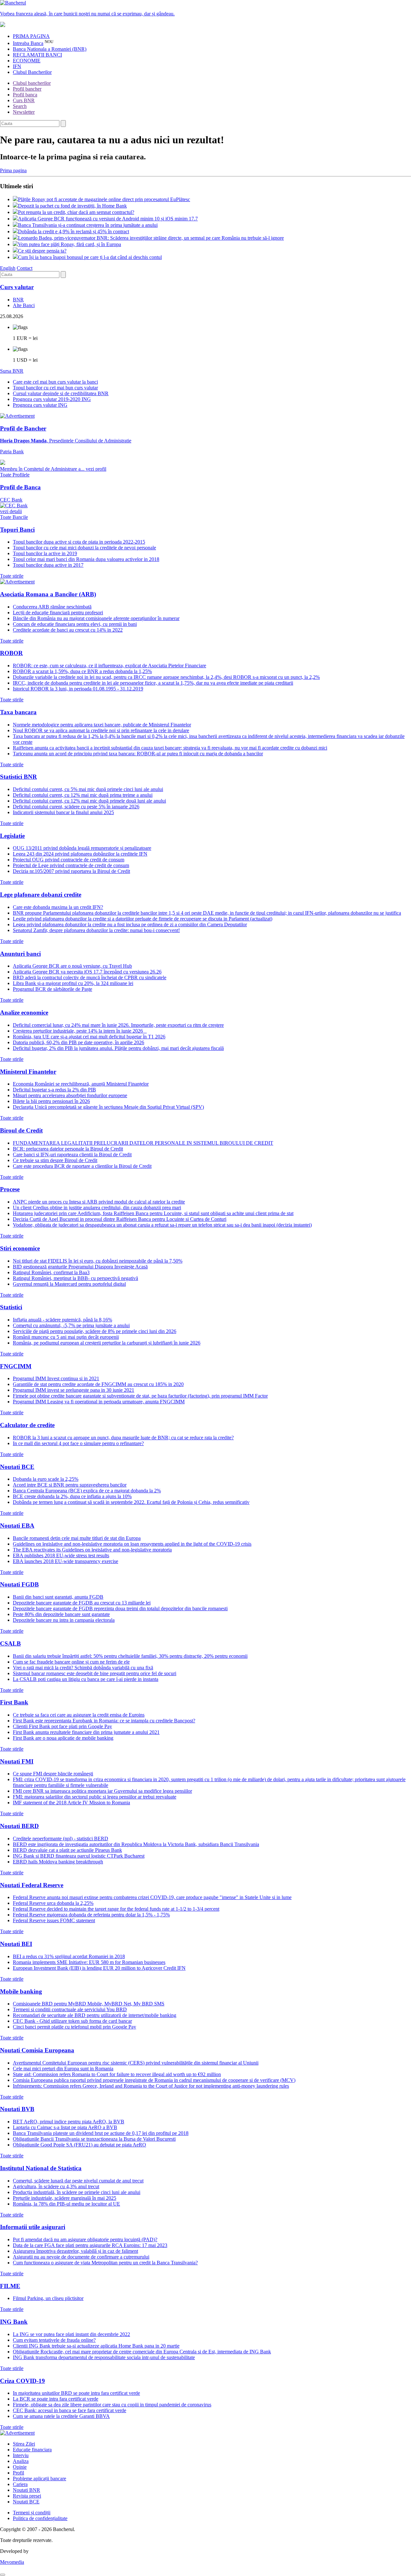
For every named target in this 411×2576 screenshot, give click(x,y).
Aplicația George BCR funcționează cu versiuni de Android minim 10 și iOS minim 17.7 (108, 219)
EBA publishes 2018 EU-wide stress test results (61, 1555)
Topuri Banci (17, 530)
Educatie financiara (32, 2450)
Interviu (21, 2455)
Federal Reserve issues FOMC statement (54, 1920)
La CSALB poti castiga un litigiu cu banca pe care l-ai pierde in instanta (86, 1679)
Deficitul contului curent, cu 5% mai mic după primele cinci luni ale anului (88, 789)
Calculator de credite (27, 1425)
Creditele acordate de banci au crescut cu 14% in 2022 (68, 630)
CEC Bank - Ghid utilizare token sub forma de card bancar (72, 2021)
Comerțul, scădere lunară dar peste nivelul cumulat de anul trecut (78, 2181)
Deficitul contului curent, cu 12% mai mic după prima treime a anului (83, 795)
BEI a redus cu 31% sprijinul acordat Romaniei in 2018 (69, 1956)
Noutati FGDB (19, 1584)
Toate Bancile (14, 517)
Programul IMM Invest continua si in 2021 (56, 1378)
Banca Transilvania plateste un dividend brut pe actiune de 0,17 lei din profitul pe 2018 (101, 2133)
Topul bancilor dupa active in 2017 (48, 565)
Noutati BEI (16, 1944)
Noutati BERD (19, 1826)
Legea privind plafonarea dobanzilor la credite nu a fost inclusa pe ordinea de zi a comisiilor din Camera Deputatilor (130, 924)
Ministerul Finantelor (28, 1072)
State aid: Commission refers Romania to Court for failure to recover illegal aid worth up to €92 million (117, 2074)
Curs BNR (24, 100)
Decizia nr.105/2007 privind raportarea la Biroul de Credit (71, 871)
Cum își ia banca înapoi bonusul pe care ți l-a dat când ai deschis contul (90, 257)
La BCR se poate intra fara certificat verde (56, 2399)
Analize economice (24, 1013)
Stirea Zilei (24, 2444)
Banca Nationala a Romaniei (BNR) (50, 49)
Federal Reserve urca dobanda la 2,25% (53, 1903)
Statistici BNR (18, 777)
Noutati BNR (26, 2490)
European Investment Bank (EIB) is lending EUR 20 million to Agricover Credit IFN (99, 1968)
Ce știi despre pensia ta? (42, 251)
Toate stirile (12, 576)
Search (20, 106)
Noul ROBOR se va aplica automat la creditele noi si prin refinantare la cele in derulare (101, 730)
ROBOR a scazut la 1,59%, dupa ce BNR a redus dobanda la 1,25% (82, 671)
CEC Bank (11, 506)
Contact (25, 268)
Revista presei (27, 2496)
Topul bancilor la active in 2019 (45, 553)
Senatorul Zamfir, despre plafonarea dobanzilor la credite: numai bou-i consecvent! (96, 930)
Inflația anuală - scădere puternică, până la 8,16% (62, 1320)
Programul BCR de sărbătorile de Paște (52, 989)
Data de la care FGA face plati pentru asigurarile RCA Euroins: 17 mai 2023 (90, 2245)
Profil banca (25, 95)
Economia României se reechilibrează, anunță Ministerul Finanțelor (81, 1084)
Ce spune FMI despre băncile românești (53, 1774)
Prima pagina (13, 170)
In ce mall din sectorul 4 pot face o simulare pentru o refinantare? (78, 1443)
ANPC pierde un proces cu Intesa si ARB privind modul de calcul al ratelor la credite (99, 1202)
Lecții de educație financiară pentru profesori (58, 613)
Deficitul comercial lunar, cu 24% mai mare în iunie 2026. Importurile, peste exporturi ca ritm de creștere (118, 1025)
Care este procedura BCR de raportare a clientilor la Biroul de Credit (82, 1166)
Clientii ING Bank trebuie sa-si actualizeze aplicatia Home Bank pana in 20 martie (96, 2346)
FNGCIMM (16, 1366)
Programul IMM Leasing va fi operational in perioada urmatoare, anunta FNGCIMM (99, 1402)
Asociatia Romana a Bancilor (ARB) (48, 594)
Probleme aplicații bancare (39, 2478)
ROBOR (11, 653)
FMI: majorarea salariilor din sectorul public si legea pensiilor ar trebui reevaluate (95, 1797)
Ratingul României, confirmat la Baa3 (51, 1272)
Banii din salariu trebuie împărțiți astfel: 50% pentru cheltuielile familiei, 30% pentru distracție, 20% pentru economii (130, 1656)
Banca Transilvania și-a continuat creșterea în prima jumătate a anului (88, 225)
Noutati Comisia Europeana (37, 2050)
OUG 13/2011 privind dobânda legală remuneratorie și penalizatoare (82, 848)
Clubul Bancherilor (32, 72)
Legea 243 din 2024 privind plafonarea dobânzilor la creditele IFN (80, 854)
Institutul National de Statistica (41, 2168)
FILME (10, 2286)
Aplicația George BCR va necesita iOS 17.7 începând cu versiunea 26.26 (87, 972)
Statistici (11, 1307)
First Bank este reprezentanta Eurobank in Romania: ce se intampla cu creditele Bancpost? (104, 1721)
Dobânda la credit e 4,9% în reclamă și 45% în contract (74, 231)
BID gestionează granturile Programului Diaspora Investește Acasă (80, 1267)
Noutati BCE (17, 1467)
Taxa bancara (18, 712)
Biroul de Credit (21, 1130)
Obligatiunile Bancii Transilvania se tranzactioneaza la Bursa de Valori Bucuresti (94, 2139)
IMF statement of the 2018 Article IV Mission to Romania (71, 1803)
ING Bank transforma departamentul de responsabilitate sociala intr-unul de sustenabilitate (104, 2357)
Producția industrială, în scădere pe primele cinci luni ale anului (77, 2192)
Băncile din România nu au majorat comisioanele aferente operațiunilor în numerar (96, 618)
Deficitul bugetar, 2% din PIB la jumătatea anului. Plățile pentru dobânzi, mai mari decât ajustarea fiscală (118, 1048)
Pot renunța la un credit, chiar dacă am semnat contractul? (76, 212)
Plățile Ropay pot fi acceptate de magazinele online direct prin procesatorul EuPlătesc (104, 199)
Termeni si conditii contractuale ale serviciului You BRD (70, 2009)
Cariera (20, 2484)
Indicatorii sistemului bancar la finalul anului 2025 (63, 812)
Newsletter (24, 112)
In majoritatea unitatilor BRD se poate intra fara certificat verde (76, 2393)
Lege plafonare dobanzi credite (41, 895)
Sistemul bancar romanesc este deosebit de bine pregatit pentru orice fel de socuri (95, 1673)
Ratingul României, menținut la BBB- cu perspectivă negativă (75, 1278)
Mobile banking (21, 1991)
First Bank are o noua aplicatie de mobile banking (63, 1738)
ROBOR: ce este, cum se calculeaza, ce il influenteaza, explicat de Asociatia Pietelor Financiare (109, 666)
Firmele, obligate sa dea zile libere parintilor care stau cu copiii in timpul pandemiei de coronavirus (112, 2405)
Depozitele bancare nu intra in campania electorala (64, 1620)
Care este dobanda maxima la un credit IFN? (58, 907)
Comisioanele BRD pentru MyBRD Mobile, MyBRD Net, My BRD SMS (89, 2004)
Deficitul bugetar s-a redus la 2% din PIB (54, 1090)
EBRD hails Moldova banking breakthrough (58, 1862)
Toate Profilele (15, 475)
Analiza (21, 2461)
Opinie (20, 2467)
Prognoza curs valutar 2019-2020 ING (52, 399)
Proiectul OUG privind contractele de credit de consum (69, 860)
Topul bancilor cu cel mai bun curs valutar (55, 388)
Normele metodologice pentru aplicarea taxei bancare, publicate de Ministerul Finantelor (102, 725)
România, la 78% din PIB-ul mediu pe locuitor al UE (66, 2204)
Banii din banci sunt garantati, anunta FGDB (58, 1597)
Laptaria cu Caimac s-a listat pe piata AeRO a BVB (65, 2127)
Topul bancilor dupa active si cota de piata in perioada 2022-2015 (79, 542)
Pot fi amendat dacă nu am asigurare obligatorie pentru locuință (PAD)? (85, 2239)
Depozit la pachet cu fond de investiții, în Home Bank (72, 206)
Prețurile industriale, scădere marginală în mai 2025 (65, 2198)
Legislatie (12, 836)
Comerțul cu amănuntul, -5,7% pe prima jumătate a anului (71, 1325)
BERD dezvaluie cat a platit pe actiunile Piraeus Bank (67, 1850)
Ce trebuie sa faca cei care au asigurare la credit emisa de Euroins (79, 1715)
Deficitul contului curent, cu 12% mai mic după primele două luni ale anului (89, 801)
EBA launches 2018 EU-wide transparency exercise (66, 1561)
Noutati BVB (17, 2109)
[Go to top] (3, 2575)
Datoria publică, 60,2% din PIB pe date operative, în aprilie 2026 (79, 1042)
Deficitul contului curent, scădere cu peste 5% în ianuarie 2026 (76, 807)
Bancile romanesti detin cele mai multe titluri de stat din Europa (77, 1538)
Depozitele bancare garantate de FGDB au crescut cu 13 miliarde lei (82, 1603)
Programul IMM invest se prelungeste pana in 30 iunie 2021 (74, 1390)
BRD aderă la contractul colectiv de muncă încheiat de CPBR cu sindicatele (90, 977)
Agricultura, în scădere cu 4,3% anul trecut (56, 2186)
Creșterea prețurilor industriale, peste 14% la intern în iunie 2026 (80, 1031)
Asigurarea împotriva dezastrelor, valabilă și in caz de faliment (75, 2251)
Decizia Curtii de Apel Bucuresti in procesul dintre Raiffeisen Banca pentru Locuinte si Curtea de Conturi (120, 1219)
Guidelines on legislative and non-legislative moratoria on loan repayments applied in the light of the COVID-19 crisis (132, 1544)
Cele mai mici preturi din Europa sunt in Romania (63, 2069)
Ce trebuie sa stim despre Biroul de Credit (55, 1160)
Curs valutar (17, 287)
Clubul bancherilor (32, 83)
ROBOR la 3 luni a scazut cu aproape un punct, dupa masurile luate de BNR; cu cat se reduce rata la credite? (123, 1438)
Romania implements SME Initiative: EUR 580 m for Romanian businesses (89, 1962)
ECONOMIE (27, 61)
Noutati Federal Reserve (32, 1885)
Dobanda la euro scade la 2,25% (46, 1479)
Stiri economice (20, 1248)
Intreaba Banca (28, 43)
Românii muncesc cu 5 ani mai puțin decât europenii (66, 1337)
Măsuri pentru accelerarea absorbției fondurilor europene (70, 1095)
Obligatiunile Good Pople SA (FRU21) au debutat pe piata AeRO (79, 2145)
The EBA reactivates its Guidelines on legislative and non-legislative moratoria (92, 1550)
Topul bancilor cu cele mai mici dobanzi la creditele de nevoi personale (84, 548)
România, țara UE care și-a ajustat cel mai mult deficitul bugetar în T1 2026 (89, 1037)
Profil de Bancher (23, 428)
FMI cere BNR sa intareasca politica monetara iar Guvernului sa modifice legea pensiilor (102, 1791)
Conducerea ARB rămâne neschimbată (52, 607)
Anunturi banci (20, 954)
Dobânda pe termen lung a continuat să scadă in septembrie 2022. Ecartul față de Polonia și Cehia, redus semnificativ (131, 1502)
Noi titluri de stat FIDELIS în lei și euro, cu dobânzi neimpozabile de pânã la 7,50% (98, 1261)
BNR (18, 300)
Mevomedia (12, 2562)
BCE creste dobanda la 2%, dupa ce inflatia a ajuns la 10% (72, 1496)
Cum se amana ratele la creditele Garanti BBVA (61, 2416)
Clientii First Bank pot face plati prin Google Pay (62, 1726)
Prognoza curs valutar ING (40, 405)
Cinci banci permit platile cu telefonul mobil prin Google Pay (74, 2027)
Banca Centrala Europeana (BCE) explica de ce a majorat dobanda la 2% (87, 1491)
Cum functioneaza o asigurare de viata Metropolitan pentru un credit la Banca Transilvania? (105, 2263)
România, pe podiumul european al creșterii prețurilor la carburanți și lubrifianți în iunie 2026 (107, 1343)
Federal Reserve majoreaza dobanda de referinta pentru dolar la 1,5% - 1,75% (91, 1915)
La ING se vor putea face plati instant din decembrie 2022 (71, 2334)
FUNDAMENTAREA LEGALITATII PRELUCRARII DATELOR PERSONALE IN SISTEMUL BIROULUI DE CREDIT (143, 1143)
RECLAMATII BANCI (37, 55)
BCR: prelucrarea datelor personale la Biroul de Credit (68, 1149)
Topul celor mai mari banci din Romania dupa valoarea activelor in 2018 (86, 559)
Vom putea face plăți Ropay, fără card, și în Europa (70, 244)
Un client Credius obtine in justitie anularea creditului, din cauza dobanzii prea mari (97, 1208)
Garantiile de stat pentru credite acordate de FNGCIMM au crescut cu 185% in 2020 (98, 1384)
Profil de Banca (20, 487)
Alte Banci (24, 305)
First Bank (14, 1702)
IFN (17, 66)
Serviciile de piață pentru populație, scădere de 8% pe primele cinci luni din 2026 (95, 1331)
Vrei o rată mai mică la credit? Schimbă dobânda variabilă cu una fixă (83, 1668)
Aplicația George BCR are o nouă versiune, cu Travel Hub (72, 966)
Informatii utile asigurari (33, 2227)
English (8, 268)
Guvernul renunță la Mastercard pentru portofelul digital (69, 1284)
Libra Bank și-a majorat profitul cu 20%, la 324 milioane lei (73, 983)
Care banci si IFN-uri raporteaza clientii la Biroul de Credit (72, 1155)
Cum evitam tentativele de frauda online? (54, 2340)
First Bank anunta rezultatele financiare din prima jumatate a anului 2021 (86, 1732)
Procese (10, 1189)
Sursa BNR (12, 371)
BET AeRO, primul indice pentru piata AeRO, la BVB (69, 2122)
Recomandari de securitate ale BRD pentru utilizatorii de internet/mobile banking (95, 2015)
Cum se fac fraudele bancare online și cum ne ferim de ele (71, 1662)
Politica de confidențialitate (40, 2518)
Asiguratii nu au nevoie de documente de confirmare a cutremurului (81, 2257)
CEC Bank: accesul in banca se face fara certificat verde (70, 2410)
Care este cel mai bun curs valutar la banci (55, 382)
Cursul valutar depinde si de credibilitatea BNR (61, 393)
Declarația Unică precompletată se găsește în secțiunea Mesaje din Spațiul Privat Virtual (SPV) (108, 1107)
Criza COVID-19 (22, 2381)
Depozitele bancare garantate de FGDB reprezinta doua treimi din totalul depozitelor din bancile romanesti (120, 1608)
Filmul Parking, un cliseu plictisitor (48, 2298)
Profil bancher (27, 89)
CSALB (10, 1643)
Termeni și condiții (32, 2513)
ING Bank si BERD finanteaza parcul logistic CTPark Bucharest (79, 1856)
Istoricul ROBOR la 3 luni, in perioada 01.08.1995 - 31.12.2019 (78, 689)
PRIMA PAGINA (31, 36)
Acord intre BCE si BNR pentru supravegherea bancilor (70, 1485)
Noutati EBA (17, 1526)
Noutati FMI (17, 1761)
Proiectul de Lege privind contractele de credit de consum (71, 865)
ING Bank (14, 2322)
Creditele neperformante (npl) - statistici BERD (61, 1839)
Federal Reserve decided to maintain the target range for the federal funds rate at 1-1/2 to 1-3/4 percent (116, 1909)
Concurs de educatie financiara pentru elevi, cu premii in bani (75, 624)
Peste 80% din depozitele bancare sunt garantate (61, 1614)
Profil (18, 2473)
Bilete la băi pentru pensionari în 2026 (51, 1101)
